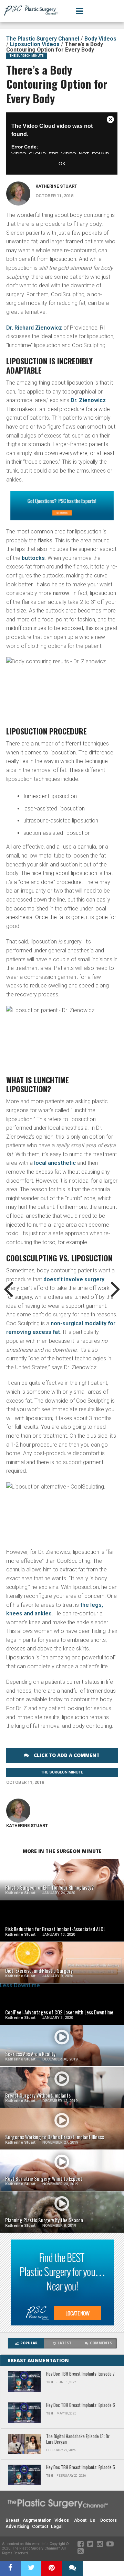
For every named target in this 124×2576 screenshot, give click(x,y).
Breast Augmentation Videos (37, 2520)
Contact (40, 2526)
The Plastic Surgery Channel (43, 39)
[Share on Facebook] (10, 2568)
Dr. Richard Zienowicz (34, 328)
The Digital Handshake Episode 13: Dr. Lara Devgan (78, 2439)
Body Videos (100, 39)
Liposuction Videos (35, 44)
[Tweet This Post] (31, 2568)
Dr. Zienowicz (88, 400)
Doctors (108, 2520)
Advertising (17, 2526)
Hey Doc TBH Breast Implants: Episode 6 (81, 2405)
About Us (85, 2520)
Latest (64, 2343)
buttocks (33, 558)
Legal (57, 2526)
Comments (101, 2343)
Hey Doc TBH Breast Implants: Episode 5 (81, 2468)
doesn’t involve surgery (74, 1279)
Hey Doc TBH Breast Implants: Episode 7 (80, 2374)
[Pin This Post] (52, 2568)
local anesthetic (55, 1163)
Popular (29, 2343)
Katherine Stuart (56, 186)
